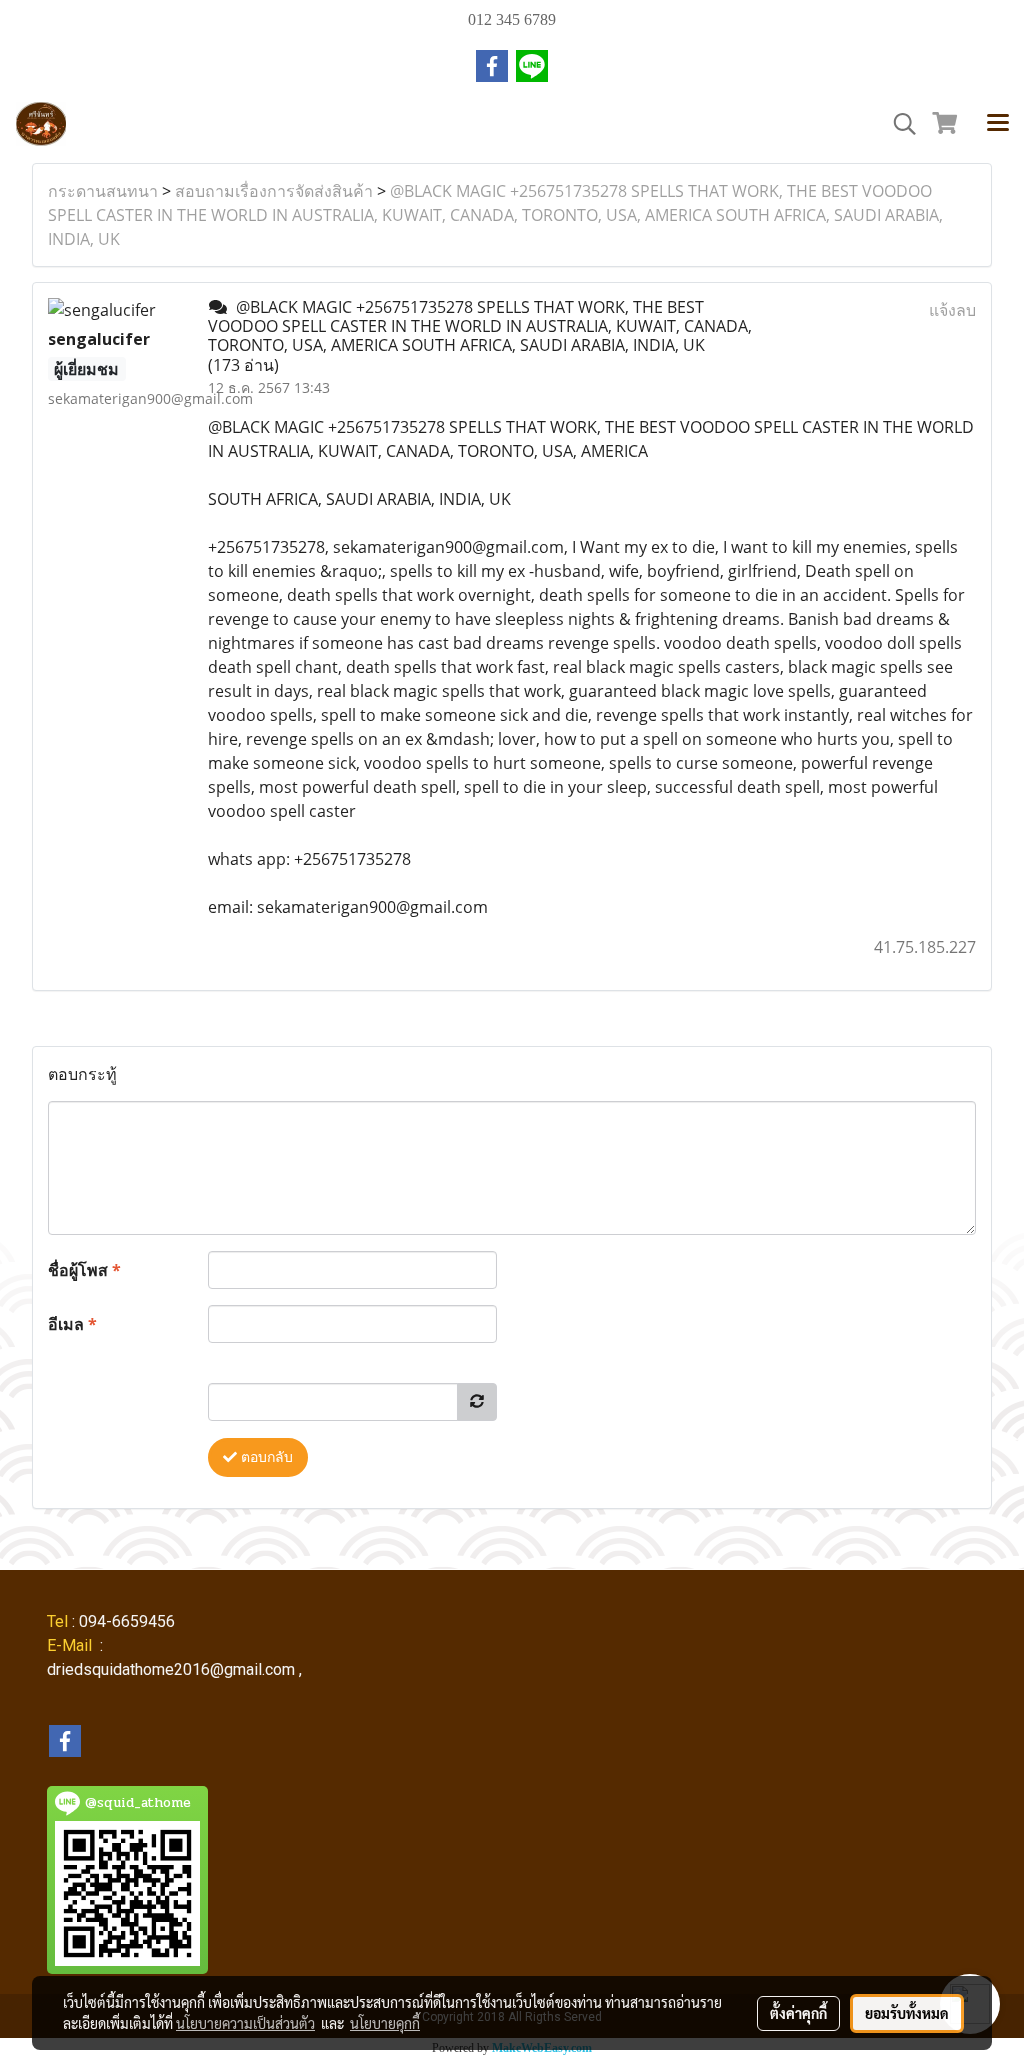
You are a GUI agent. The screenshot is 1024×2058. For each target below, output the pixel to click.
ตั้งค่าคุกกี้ (798, 2013)
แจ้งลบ (952, 310)
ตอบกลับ (265, 1457)
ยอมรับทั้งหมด (907, 2013)
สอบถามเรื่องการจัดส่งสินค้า (274, 191)
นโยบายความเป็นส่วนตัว (245, 2023)
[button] (898, 124)
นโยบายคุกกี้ (385, 2023)
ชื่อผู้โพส (84, 1270)
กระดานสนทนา (103, 191)
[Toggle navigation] (998, 124)
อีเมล (72, 1324)
